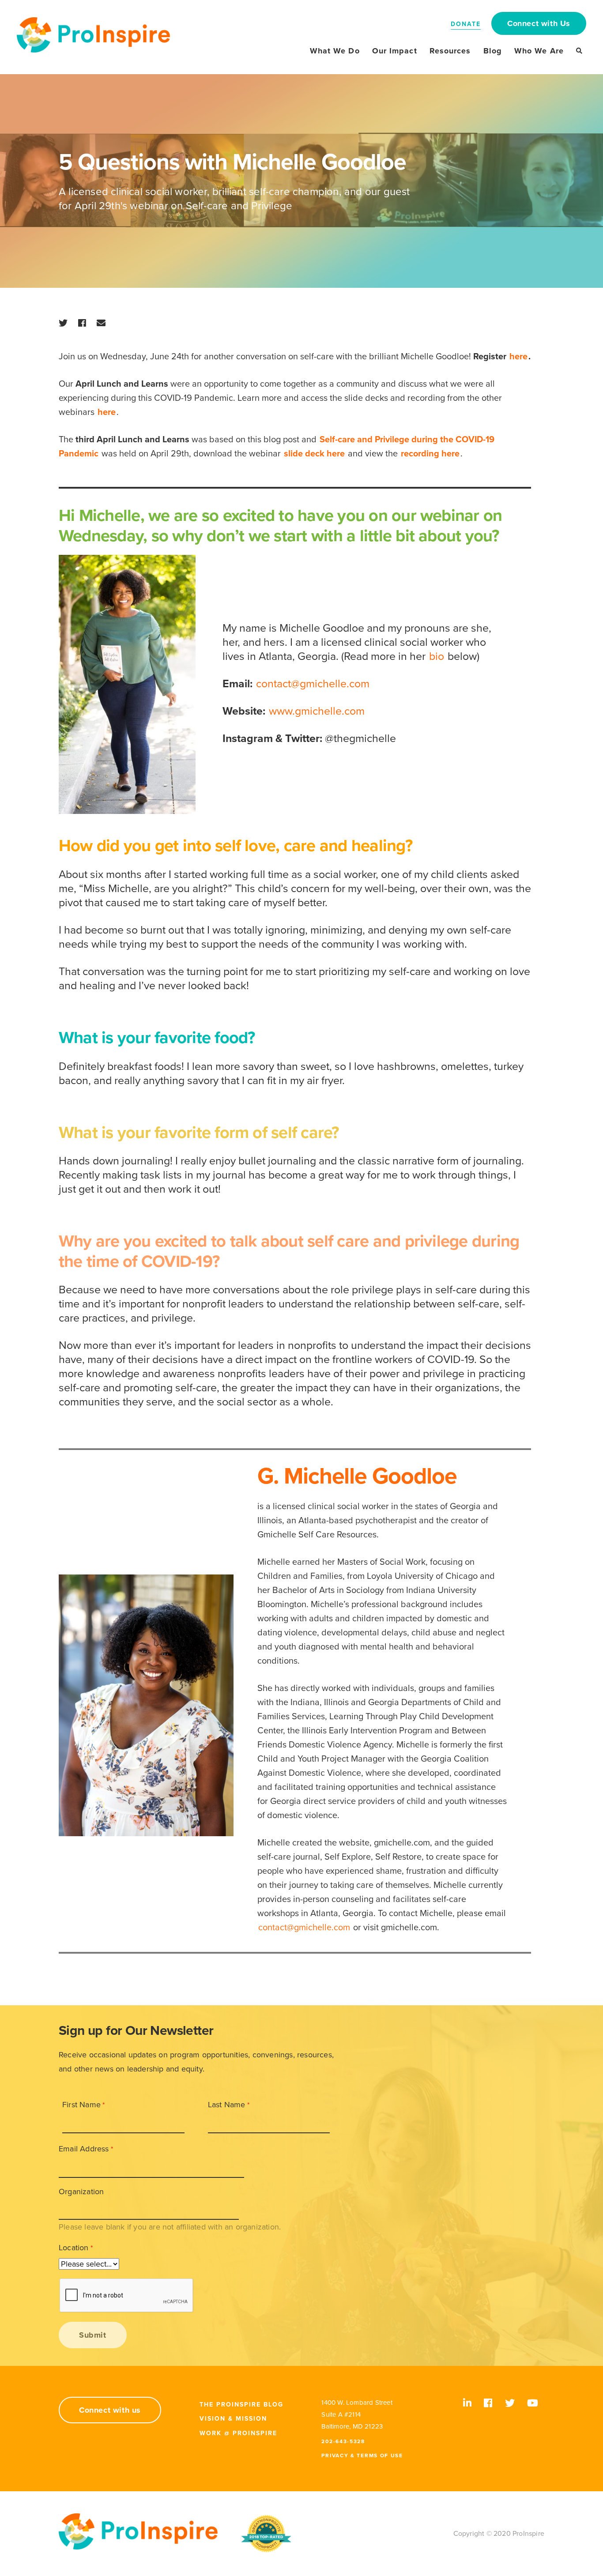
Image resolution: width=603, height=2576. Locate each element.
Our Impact (395, 51)
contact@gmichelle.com (313, 684)
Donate (466, 24)
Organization (81, 2192)
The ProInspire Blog (241, 2405)
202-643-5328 (343, 2441)
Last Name (227, 2105)
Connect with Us (539, 23)
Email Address (84, 2149)
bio (437, 656)
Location (74, 2248)
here (518, 357)
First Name (81, 2105)
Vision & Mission (233, 2419)
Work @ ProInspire (238, 2433)
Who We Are (539, 51)
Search (579, 51)
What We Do (335, 51)
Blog (493, 51)
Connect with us (110, 2410)
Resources (450, 51)
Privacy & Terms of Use (362, 2455)
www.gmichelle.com (317, 711)
